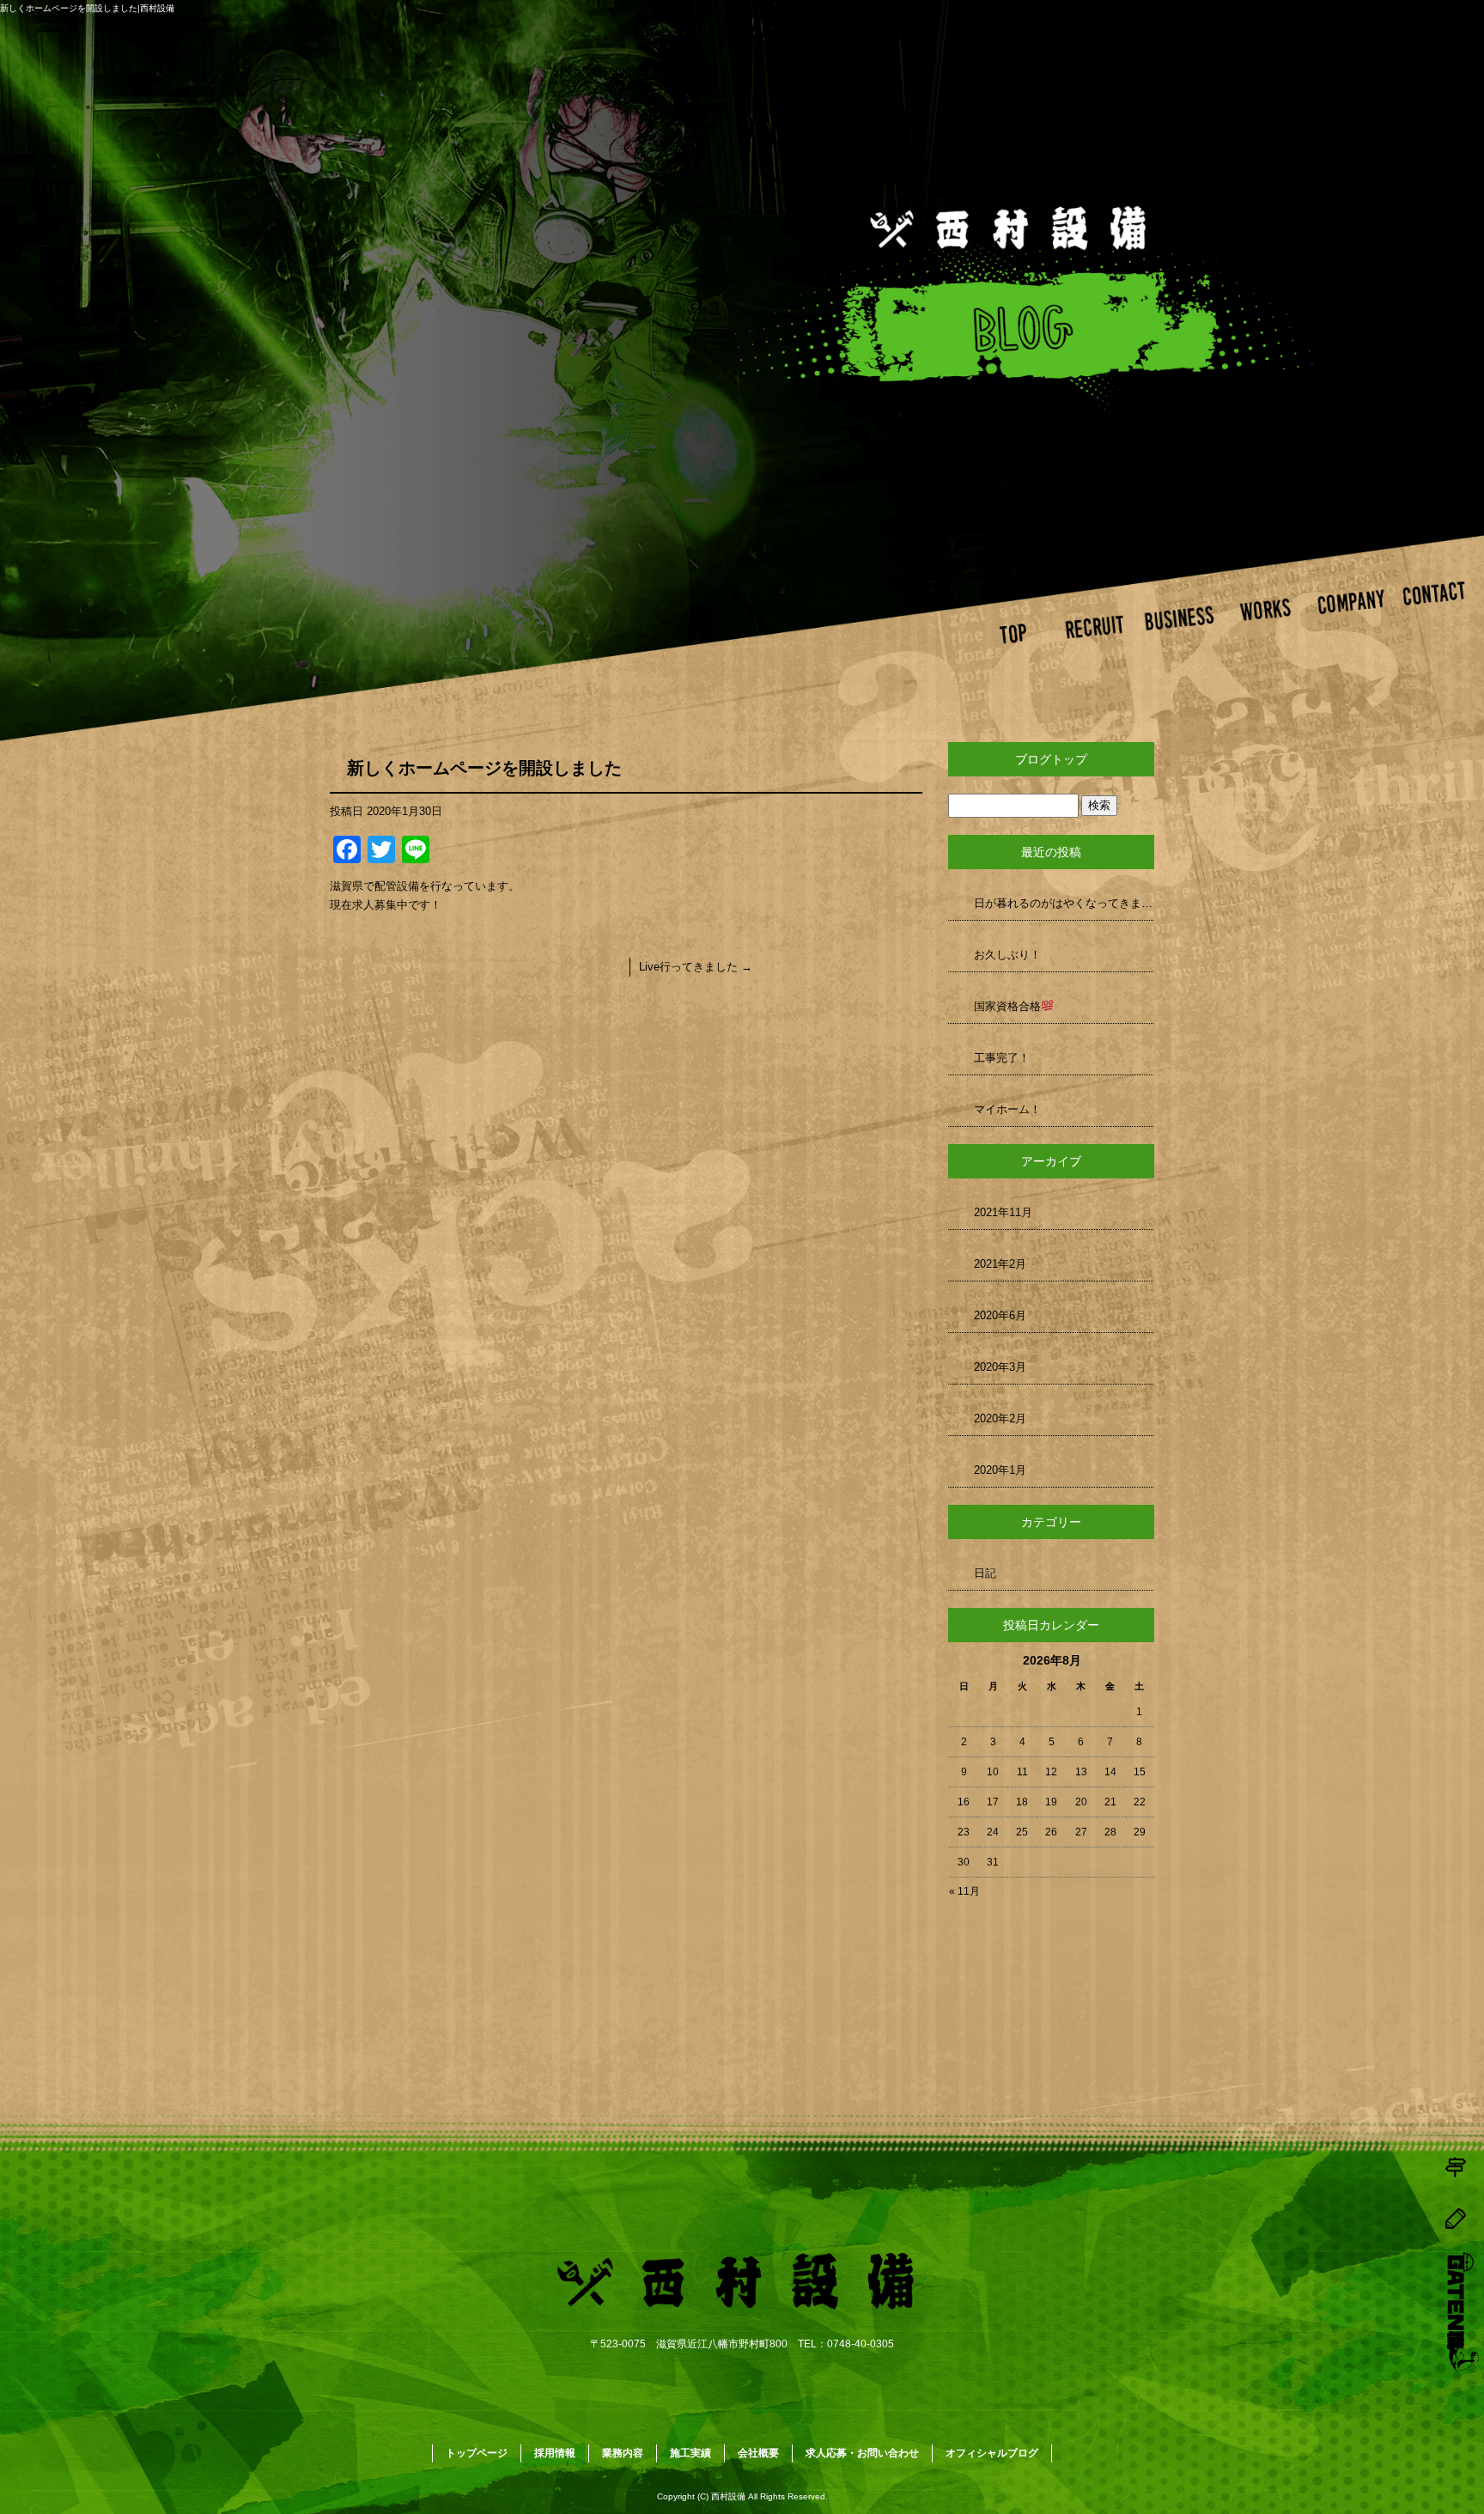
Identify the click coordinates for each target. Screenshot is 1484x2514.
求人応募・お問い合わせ (1440, 630)
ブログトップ (1051, 759)
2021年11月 (1003, 1212)
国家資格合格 (1007, 1006)
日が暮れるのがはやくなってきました (1064, 903)
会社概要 (1355, 630)
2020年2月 (1000, 1418)
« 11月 (964, 1891)
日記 (985, 1573)
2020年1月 (1000, 1470)
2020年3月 (1000, 1367)
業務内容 (1185, 630)
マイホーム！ (1007, 1109)
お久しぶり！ (1007, 955)
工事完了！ (1002, 1058)
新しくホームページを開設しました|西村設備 (87, 8)
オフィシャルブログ (992, 2453)
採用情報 (1100, 630)
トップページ (1015, 630)
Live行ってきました (696, 967)
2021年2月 (1000, 1264)
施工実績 (1270, 630)
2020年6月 (1000, 1315)
